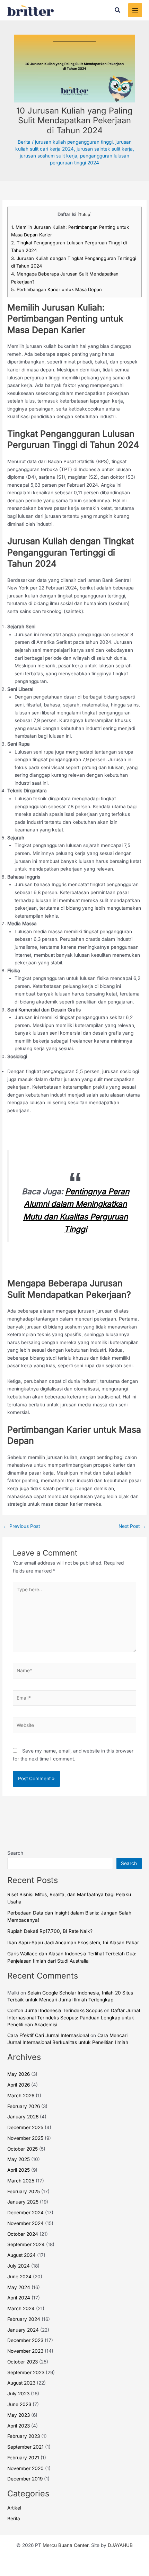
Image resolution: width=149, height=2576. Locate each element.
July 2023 (18, 2394)
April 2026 (19, 2085)
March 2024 (21, 2308)
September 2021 (25, 2447)
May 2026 (19, 2074)
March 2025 (21, 2181)
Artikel (14, 2508)
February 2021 (23, 2458)
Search (15, 1853)
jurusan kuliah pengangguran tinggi (74, 142)
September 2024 (26, 2244)
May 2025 (19, 2159)
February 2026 (24, 2106)
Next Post (132, 1526)
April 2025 (19, 2170)
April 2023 (19, 2426)
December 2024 (25, 2213)
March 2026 (21, 2096)
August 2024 (21, 2255)
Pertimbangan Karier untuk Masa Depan (56, 289)
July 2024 (19, 2266)
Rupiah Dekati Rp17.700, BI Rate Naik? (50, 1931)
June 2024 (19, 2277)
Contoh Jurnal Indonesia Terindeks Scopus (55, 2010)
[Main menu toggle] (135, 10)
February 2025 (24, 2191)
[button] (118, 10)
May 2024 (19, 2287)
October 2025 (23, 2149)
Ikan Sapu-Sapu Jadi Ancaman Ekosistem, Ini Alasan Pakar (73, 1943)
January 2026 (23, 2117)
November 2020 (25, 2468)
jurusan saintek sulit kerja (105, 149)
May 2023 (19, 2415)
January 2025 (23, 2202)
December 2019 (25, 2479)
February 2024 (24, 2319)
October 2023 (23, 2362)
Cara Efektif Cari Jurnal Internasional (48, 2035)
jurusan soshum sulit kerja (49, 156)
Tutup (85, 215)
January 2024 (23, 2330)
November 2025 (25, 2138)
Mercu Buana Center (65, 2545)
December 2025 (25, 2127)
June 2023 (19, 2404)
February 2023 (24, 2436)
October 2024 (23, 2234)
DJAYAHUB (120, 2545)
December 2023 (25, 2340)
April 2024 (19, 2298)
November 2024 (25, 2223)
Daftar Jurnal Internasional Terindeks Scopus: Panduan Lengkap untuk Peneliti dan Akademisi (74, 2017)
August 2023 (21, 2383)
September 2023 (26, 2372)
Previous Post (21, 1526)
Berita (24, 142)
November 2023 (25, 2351)
